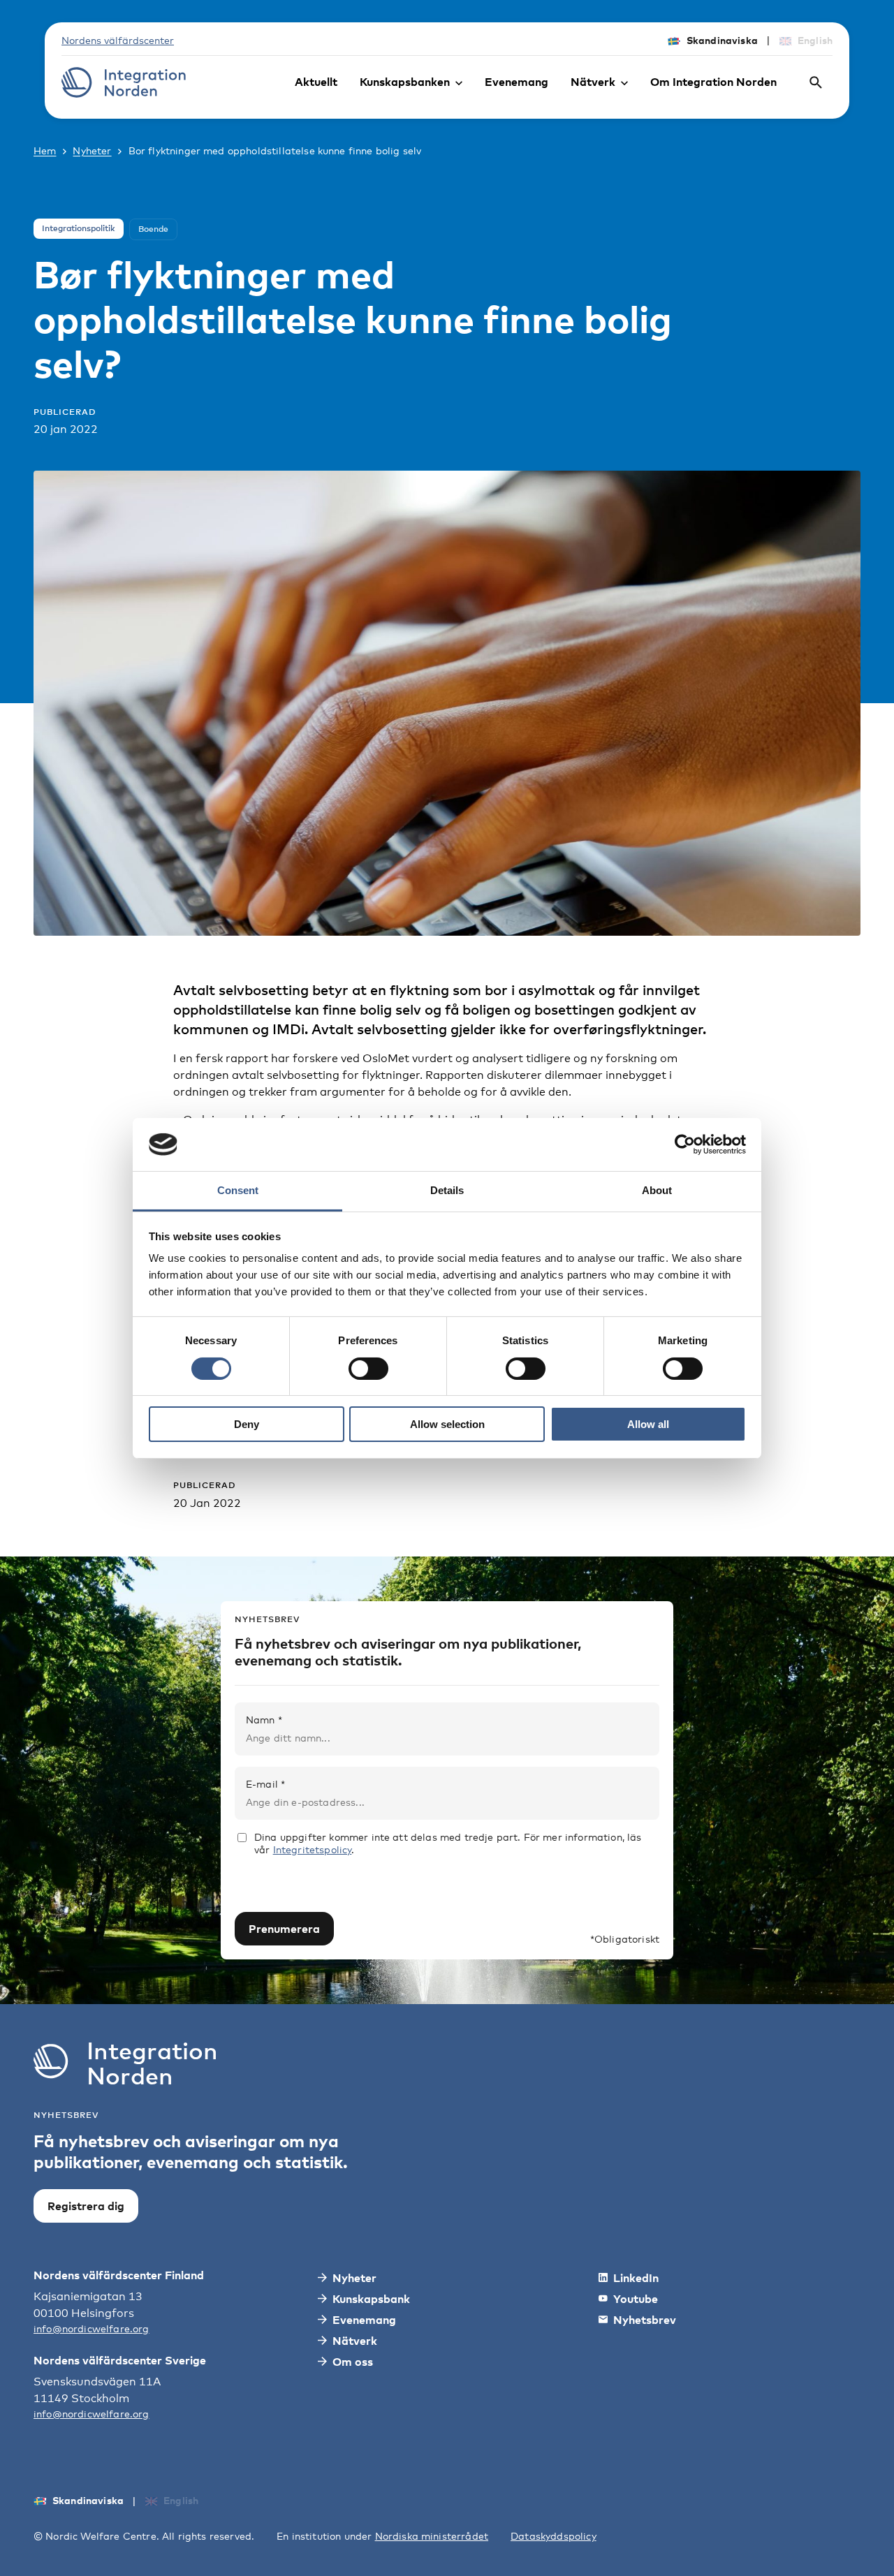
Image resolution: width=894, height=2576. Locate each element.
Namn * (264, 1720)
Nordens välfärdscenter (118, 40)
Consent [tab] (238, 1190)
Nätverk (593, 82)
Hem (45, 150)
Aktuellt (316, 82)
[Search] (816, 82)
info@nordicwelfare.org (91, 2328)
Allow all (648, 1424)
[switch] (368, 1369)
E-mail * (265, 1784)
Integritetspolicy (313, 1849)
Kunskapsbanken (405, 82)
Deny (247, 1424)
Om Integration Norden (713, 82)
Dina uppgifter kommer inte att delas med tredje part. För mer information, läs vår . (448, 1843)
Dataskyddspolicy (554, 2536)
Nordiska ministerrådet (432, 2536)
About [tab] (657, 1190)
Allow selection (447, 1424)
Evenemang (516, 82)
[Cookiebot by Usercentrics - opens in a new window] (685, 1145)
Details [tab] (447, 1190)
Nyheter (92, 150)
